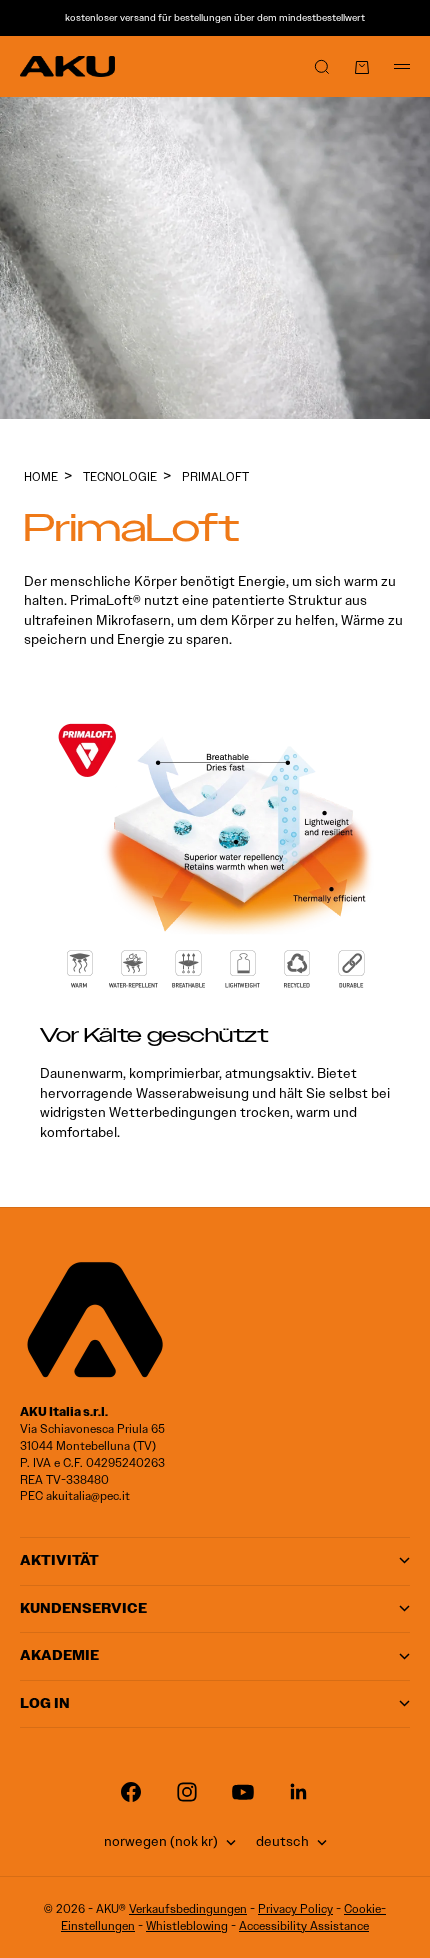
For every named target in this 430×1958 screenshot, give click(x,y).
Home (41, 476)
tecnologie (120, 476)
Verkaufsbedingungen (188, 1908)
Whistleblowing (187, 1925)
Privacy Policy (295, 1908)
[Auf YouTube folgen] (243, 1792)
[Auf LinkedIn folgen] (299, 1792)
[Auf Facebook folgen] (131, 1792)
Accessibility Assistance (304, 1925)
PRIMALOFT (215, 476)
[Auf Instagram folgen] (187, 1792)
